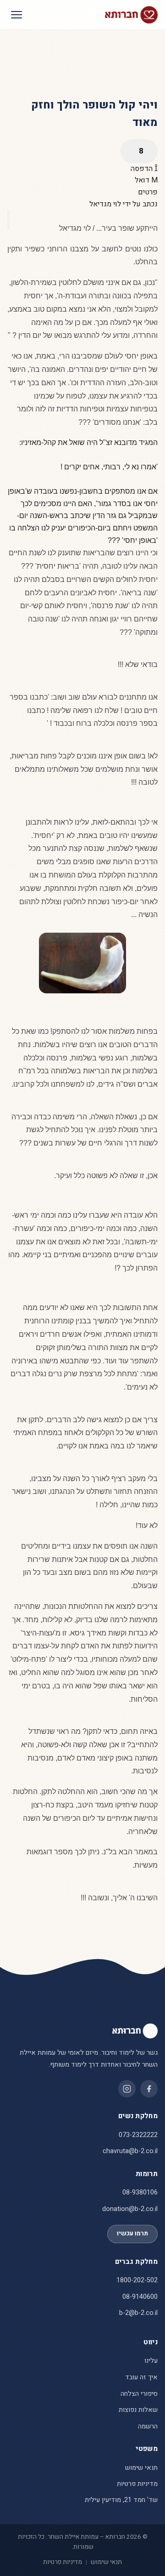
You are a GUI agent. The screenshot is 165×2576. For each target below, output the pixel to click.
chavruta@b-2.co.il (130, 2151)
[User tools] (139, 151)
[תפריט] (16, 15)
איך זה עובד (141, 2377)
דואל (143, 180)
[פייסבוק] (149, 2089)
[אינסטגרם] (127, 2089)
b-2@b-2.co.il (138, 2313)
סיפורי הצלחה (139, 2394)
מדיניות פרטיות (137, 2484)
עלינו (151, 2361)
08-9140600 (140, 2297)
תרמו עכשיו (132, 2234)
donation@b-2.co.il (130, 2209)
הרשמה (148, 2426)
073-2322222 (138, 2135)
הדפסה (143, 169)
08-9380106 (140, 2192)
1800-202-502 (137, 2280)
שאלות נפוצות (138, 2410)
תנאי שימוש (141, 2468)
